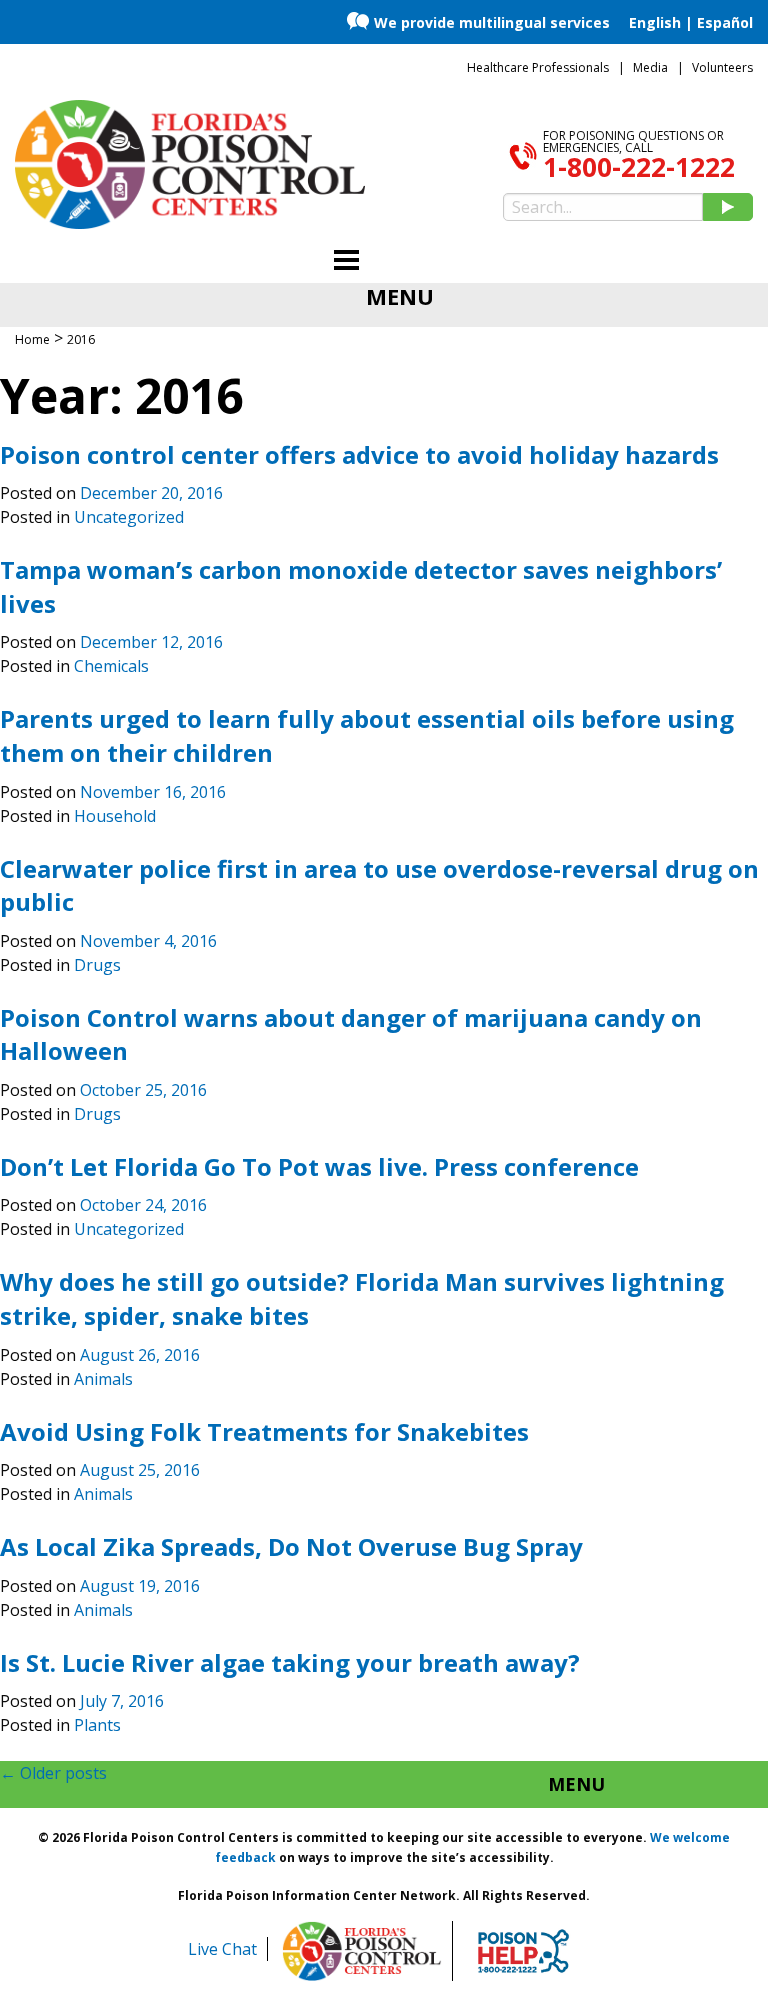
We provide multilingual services (492, 22)
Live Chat (222, 1949)
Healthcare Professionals (538, 67)
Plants (97, 1725)
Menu (576, 1784)
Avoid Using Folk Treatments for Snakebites (264, 1431)
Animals (103, 1379)
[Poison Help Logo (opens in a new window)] (523, 1951)
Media (650, 67)
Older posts (53, 1773)
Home (32, 339)
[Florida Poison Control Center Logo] (362, 1951)
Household (115, 816)
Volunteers (722, 67)
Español (725, 22)
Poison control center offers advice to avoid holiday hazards (359, 454)
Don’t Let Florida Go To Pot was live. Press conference (319, 1166)
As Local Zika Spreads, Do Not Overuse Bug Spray (291, 1546)
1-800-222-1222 (639, 167)
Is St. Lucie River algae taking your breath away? (290, 1662)
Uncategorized (129, 517)
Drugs (97, 965)
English (655, 22)
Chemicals (111, 666)
